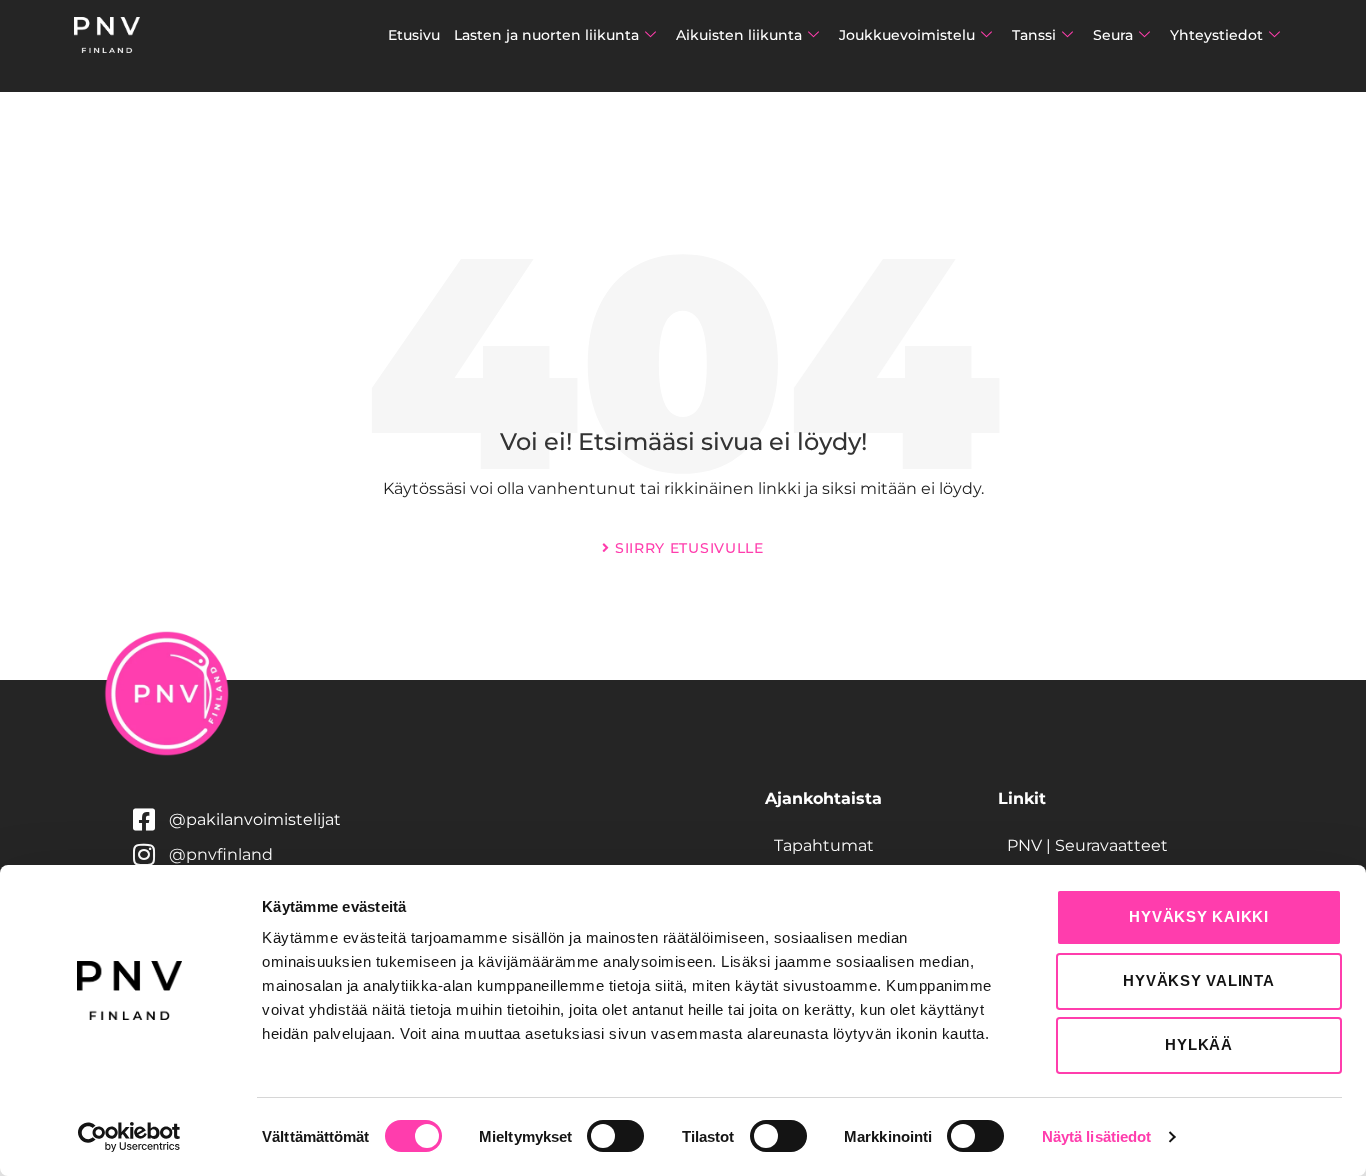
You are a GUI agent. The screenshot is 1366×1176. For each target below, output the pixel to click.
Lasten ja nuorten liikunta (546, 35)
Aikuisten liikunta (739, 35)
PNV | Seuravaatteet (1087, 845)
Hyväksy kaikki (1199, 916)
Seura (1113, 35)
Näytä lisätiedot (1097, 1136)
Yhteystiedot (1216, 35)
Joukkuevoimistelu (907, 35)
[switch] (615, 1136)
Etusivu (414, 35)
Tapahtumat (824, 845)
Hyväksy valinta (1198, 980)
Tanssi (1034, 35)
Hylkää (1199, 1044)
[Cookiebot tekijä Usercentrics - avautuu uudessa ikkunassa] (129, 1137)
